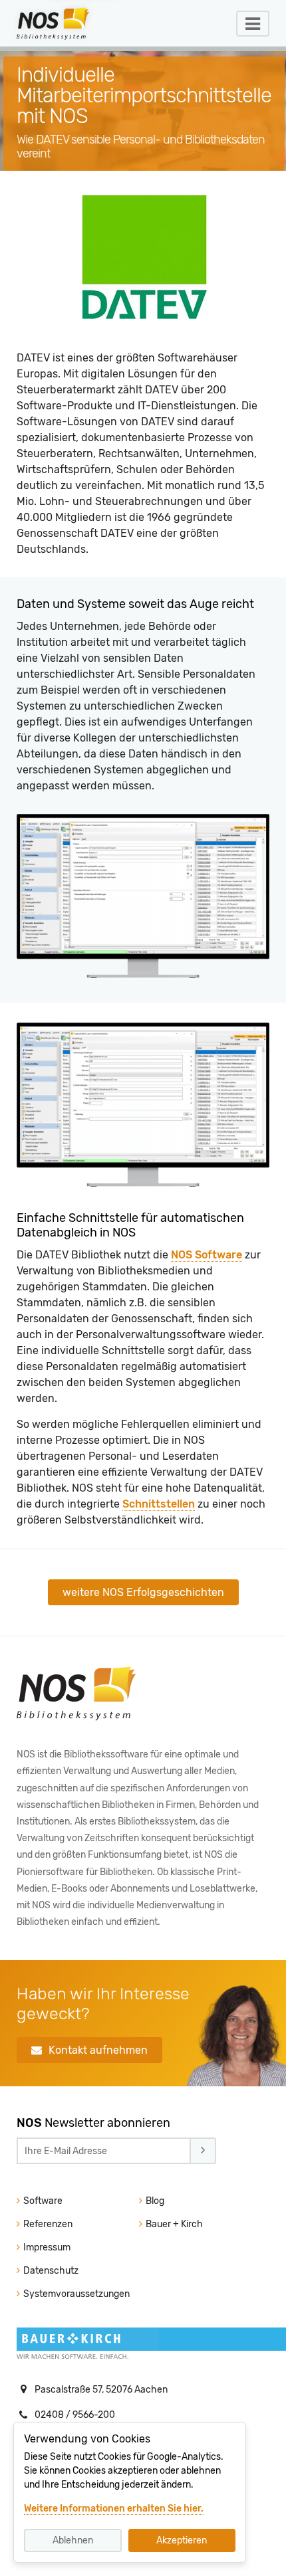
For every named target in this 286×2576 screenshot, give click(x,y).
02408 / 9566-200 (75, 2415)
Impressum (46, 2247)
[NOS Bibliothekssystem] (76, 1718)
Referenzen (47, 2224)
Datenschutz (50, 2271)
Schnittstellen (159, 1504)
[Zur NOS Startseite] (67, 23)
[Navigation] (253, 24)
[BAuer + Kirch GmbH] (90, 2346)
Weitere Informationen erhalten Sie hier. (114, 2509)
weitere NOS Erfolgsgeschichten (143, 1592)
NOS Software (207, 1255)
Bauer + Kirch (173, 2224)
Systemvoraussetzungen (75, 2294)
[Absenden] (203, 2151)
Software (42, 2201)
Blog (154, 2201)
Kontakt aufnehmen (98, 2050)
